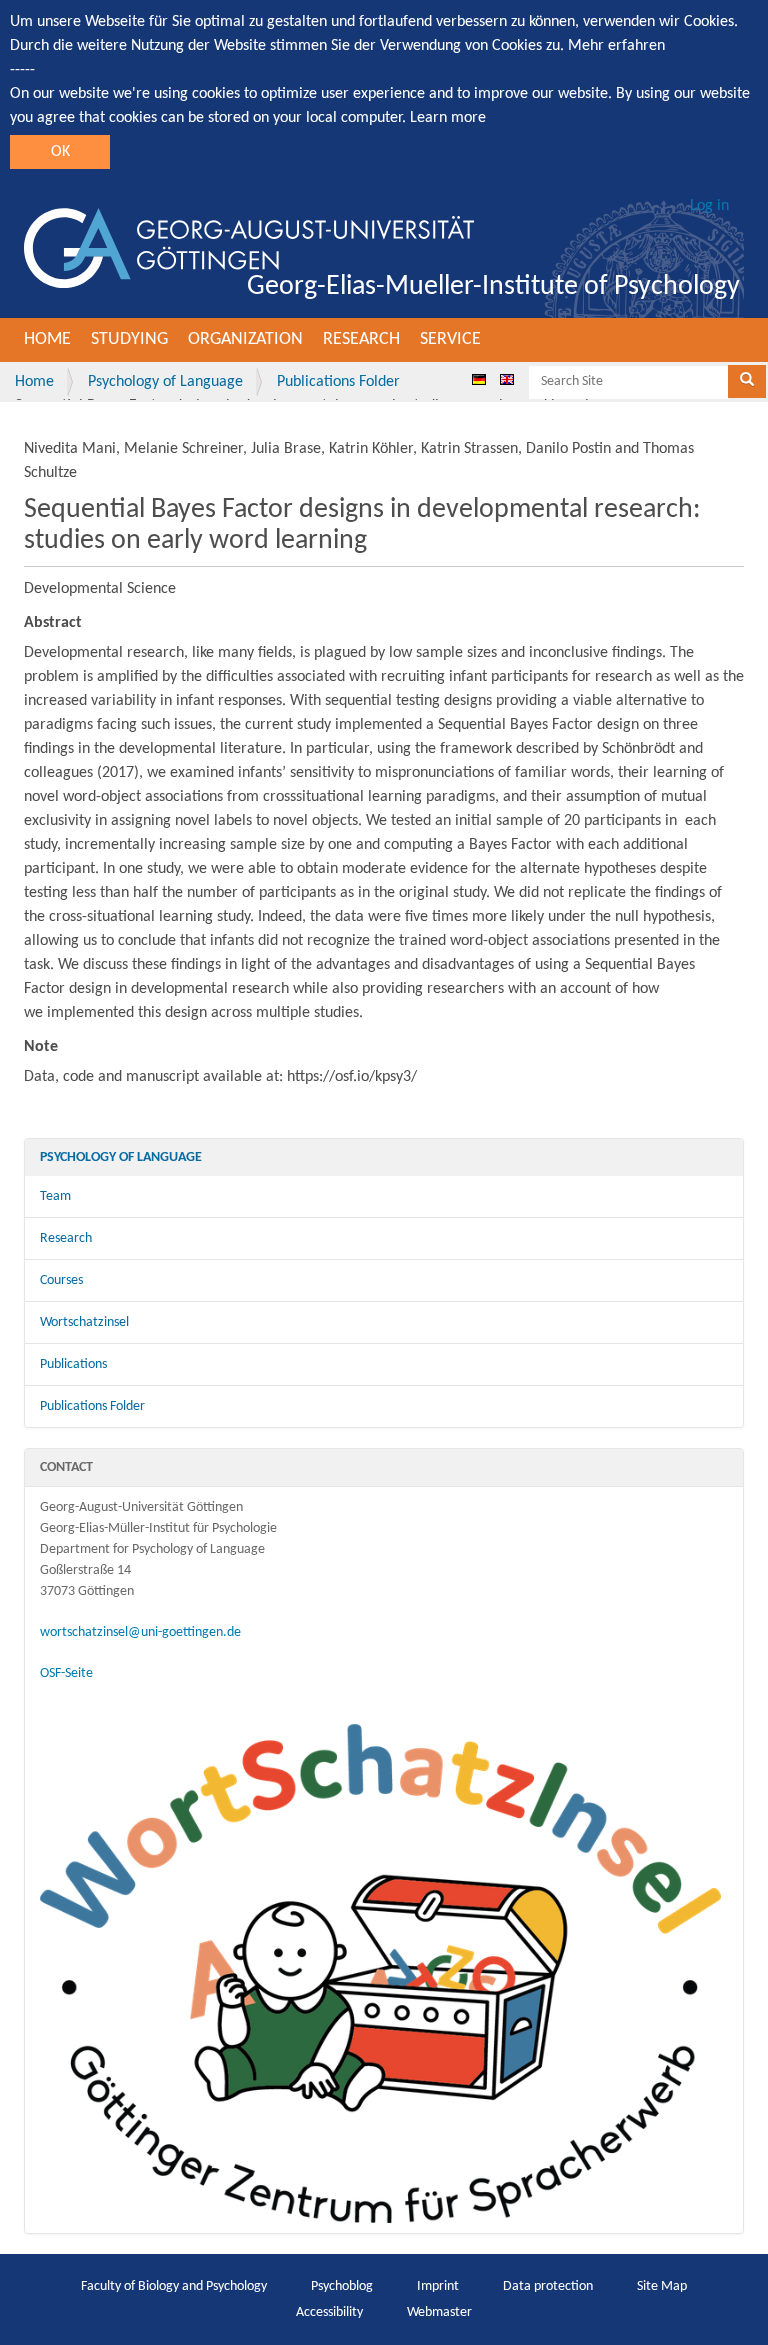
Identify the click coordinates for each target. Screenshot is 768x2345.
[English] (507, 379)
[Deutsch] (479, 379)
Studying (129, 339)
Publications (73, 1364)
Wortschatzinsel (84, 1322)
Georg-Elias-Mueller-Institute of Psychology (493, 287)
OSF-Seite (66, 1673)
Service (450, 339)
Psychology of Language (165, 382)
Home (47, 339)
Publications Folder (338, 382)
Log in (709, 206)
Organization (245, 339)
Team (55, 1196)
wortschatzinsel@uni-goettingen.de (140, 1632)
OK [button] (60, 152)
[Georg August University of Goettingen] (249, 248)
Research (361, 339)
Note (41, 1047)
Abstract (53, 623)
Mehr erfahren (616, 46)
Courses (61, 1280)
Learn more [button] (448, 118)
